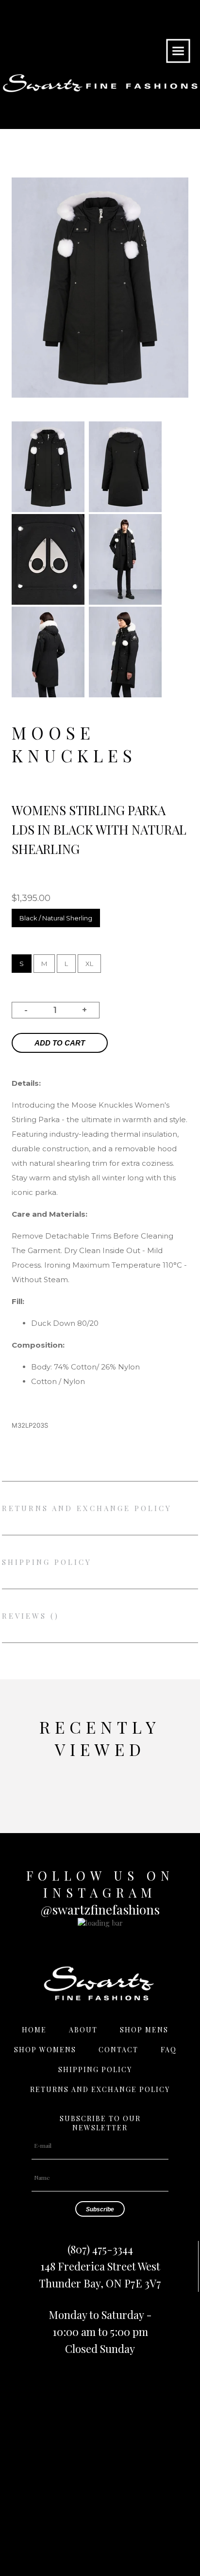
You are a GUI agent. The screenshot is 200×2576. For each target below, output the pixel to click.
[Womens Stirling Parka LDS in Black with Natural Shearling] (48, 509)
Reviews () (31, 1616)
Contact (118, 2050)
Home (34, 2030)
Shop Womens (45, 2050)
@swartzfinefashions (100, 1909)
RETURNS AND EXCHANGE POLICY (87, 1508)
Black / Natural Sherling (56, 918)
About (83, 2030)
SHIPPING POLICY (47, 1562)
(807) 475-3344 (100, 2249)
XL (89, 964)
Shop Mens (144, 2030)
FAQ (169, 2050)
